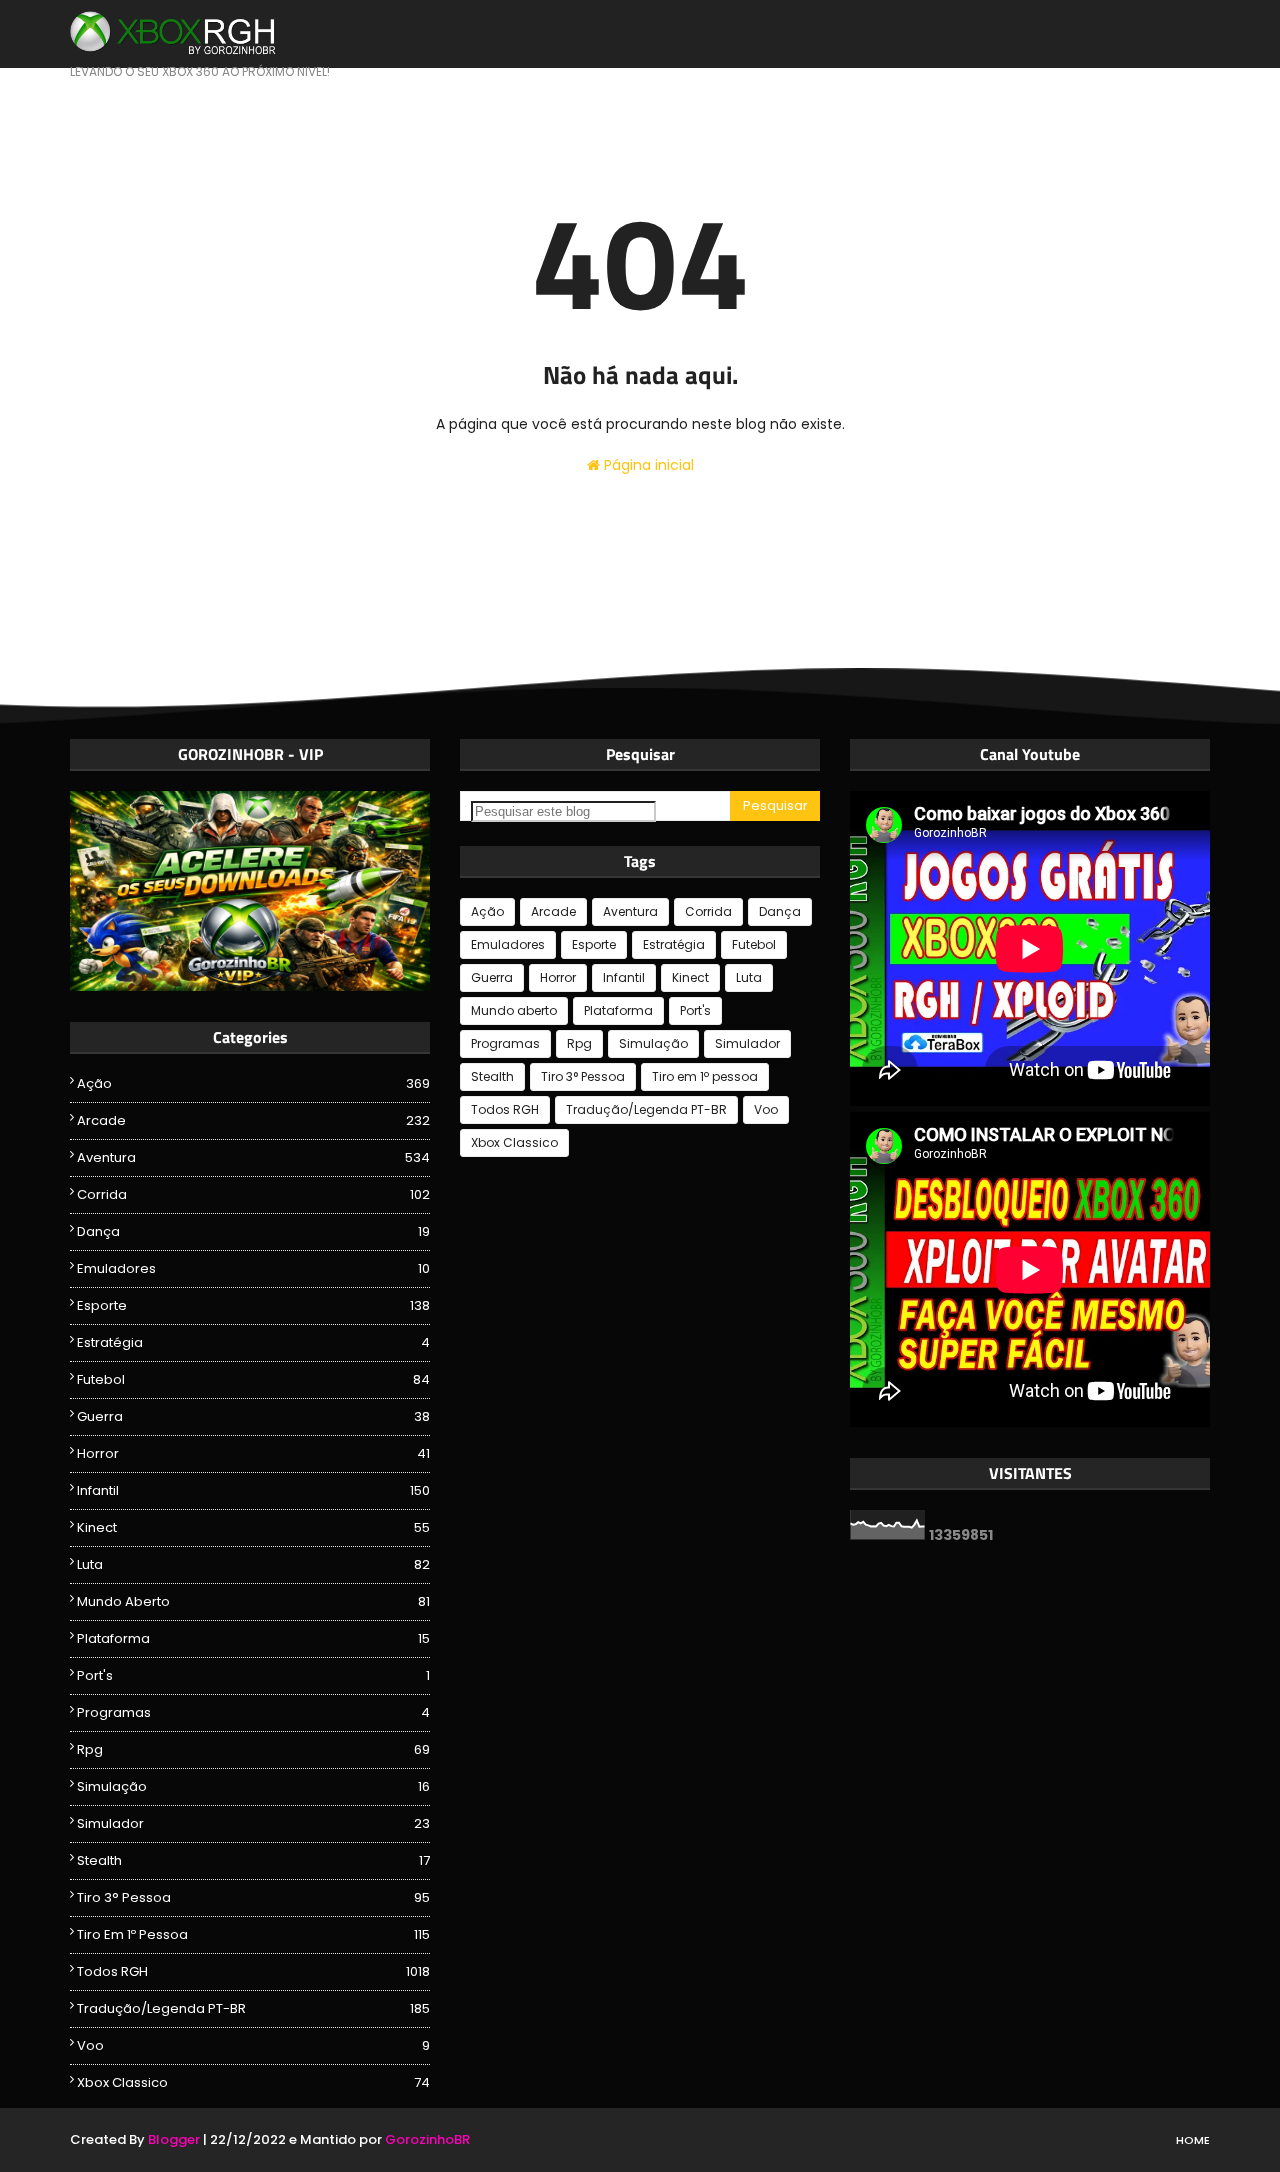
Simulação (253, 1786)
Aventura (253, 1157)
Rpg (253, 1749)
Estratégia (253, 1342)
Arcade (253, 1120)
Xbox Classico (253, 2082)
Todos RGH (253, 1971)
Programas (253, 1712)
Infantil (253, 1490)
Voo (253, 2045)
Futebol (253, 1379)
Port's (253, 1675)
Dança (253, 1231)
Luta (253, 1564)
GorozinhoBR (427, 2139)
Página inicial (647, 465)
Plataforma (253, 1638)
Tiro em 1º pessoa (253, 1934)
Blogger (174, 2139)
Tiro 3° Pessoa (253, 1897)
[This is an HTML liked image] (250, 986)
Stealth (253, 1860)
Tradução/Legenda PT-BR (253, 2008)
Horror (253, 1453)
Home (1193, 2140)
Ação (253, 1083)
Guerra (253, 1416)
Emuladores (253, 1268)
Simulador (253, 1823)
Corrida (253, 1194)
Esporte (253, 1305)
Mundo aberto (253, 1601)
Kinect (253, 1527)
